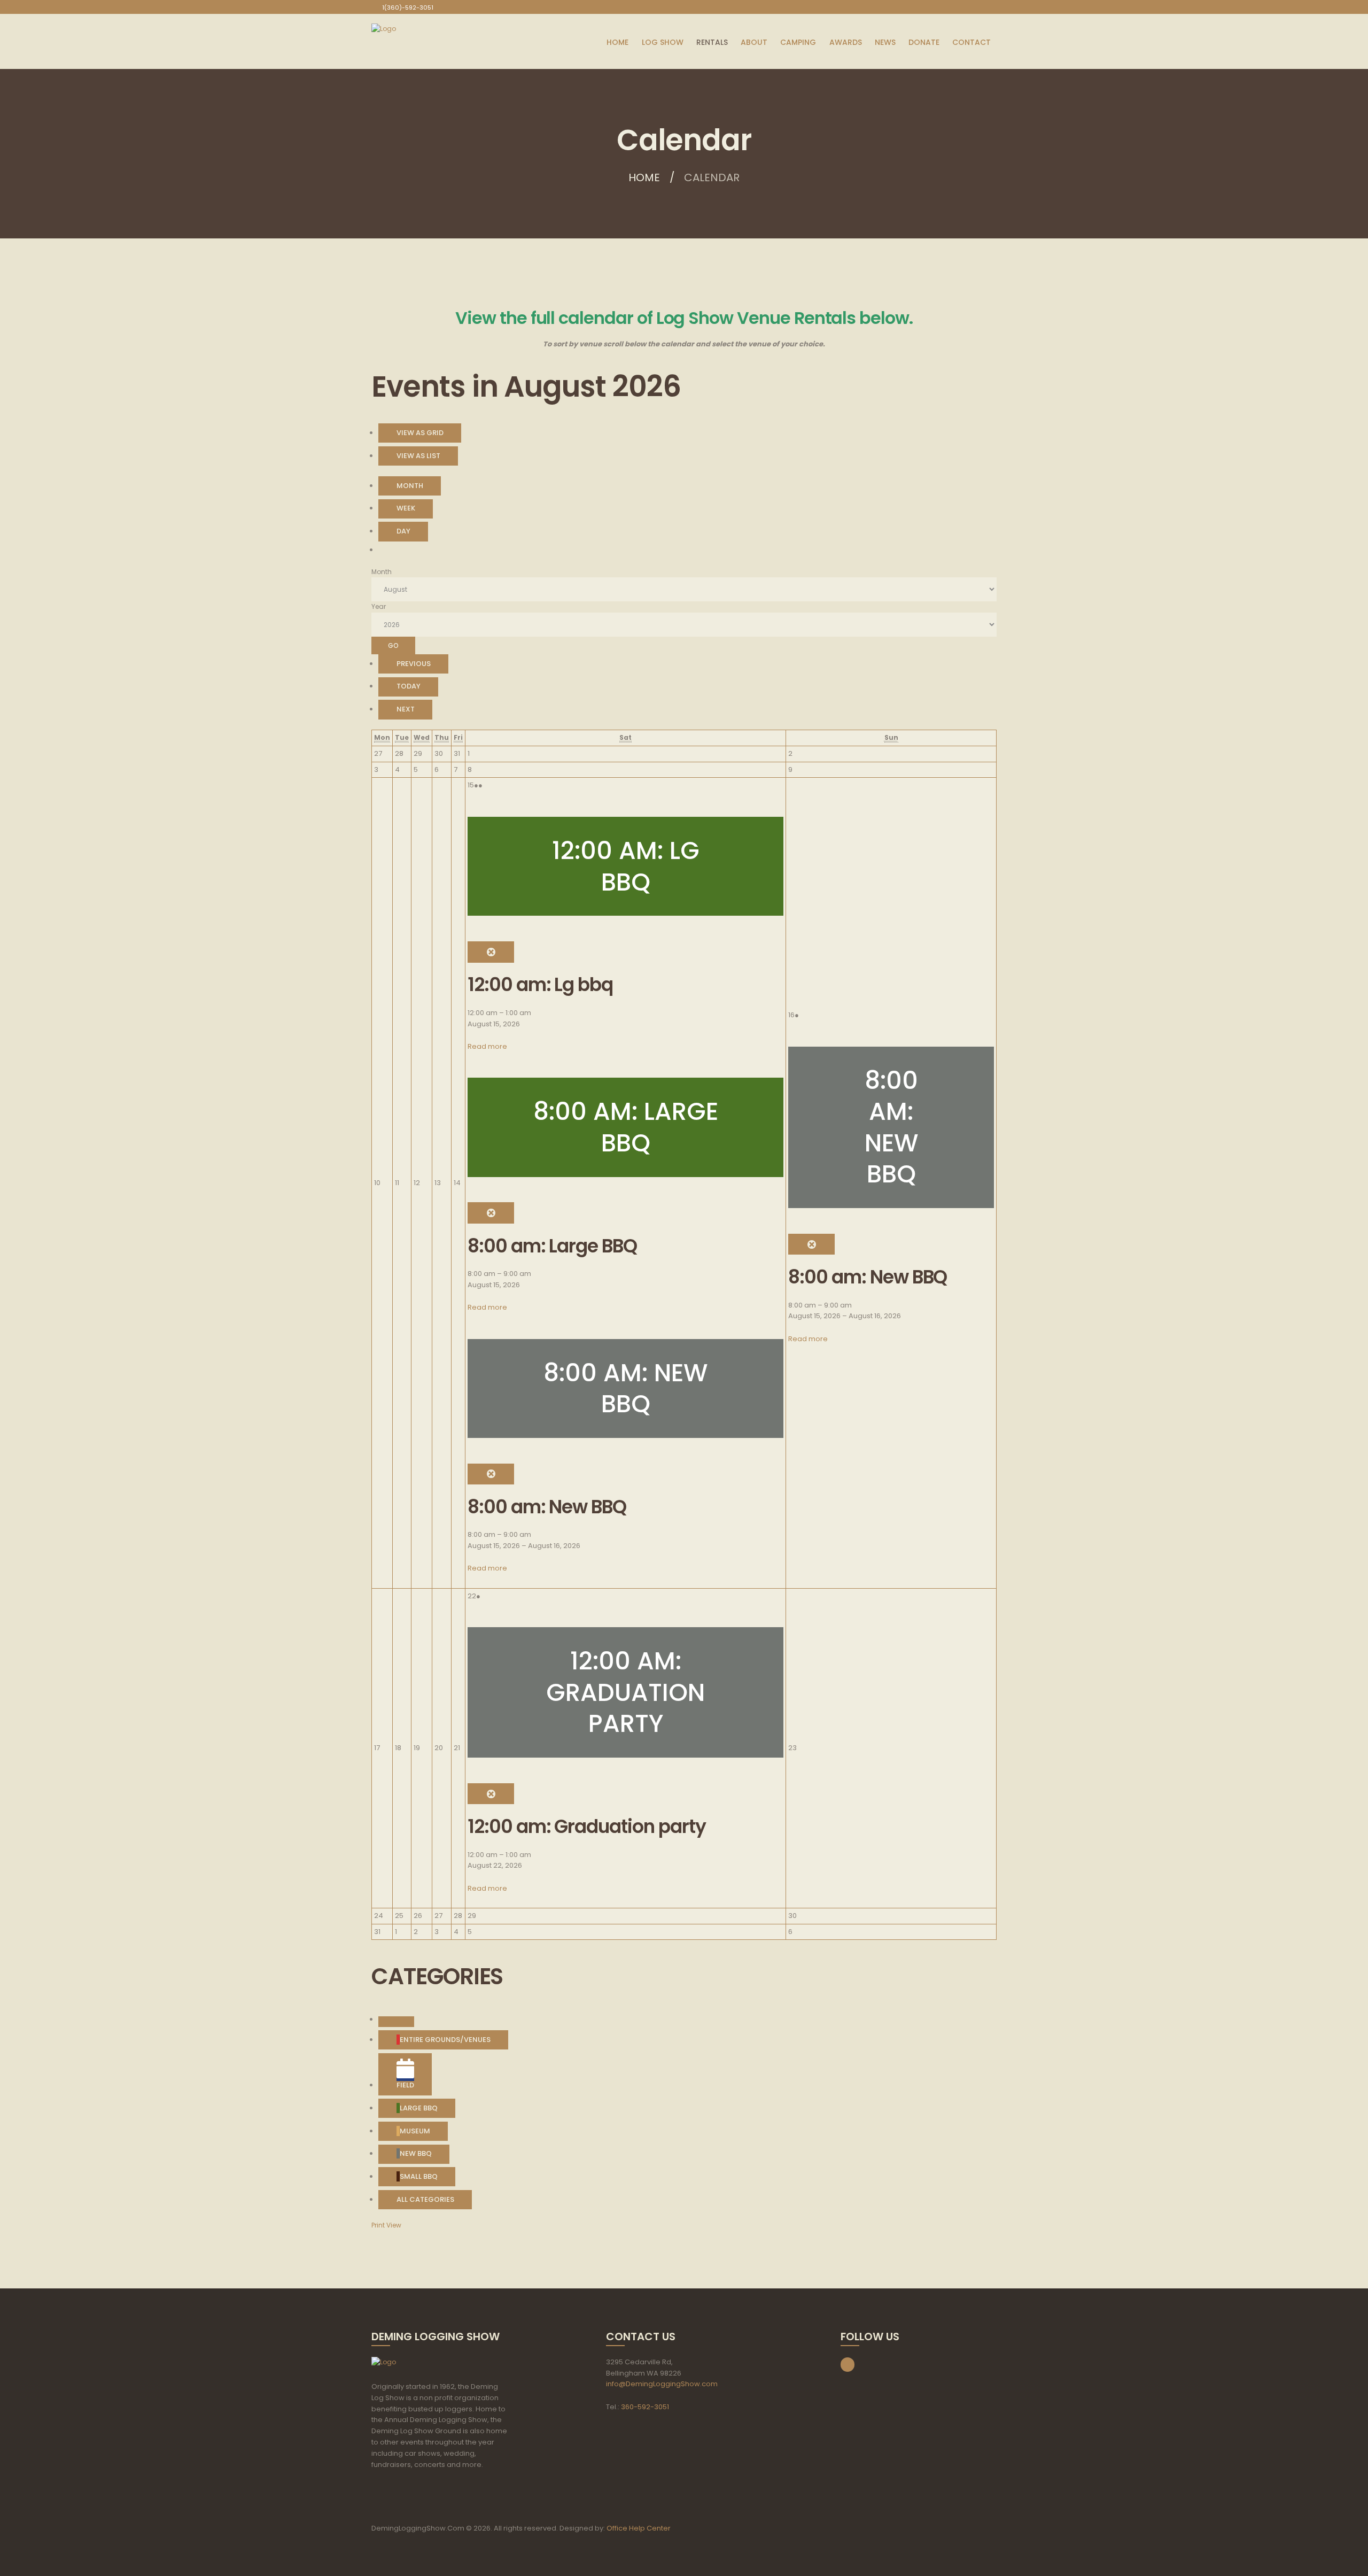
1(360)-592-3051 (408, 7)
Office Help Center (639, 2528)
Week (406, 508)
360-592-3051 (645, 2407)
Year (379, 606)
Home (644, 177)
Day (403, 531)
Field (405, 2085)
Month (410, 486)
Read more (487, 1046)
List (418, 456)
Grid (420, 433)
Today (409, 686)
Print (386, 2225)
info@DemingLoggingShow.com (662, 2384)
